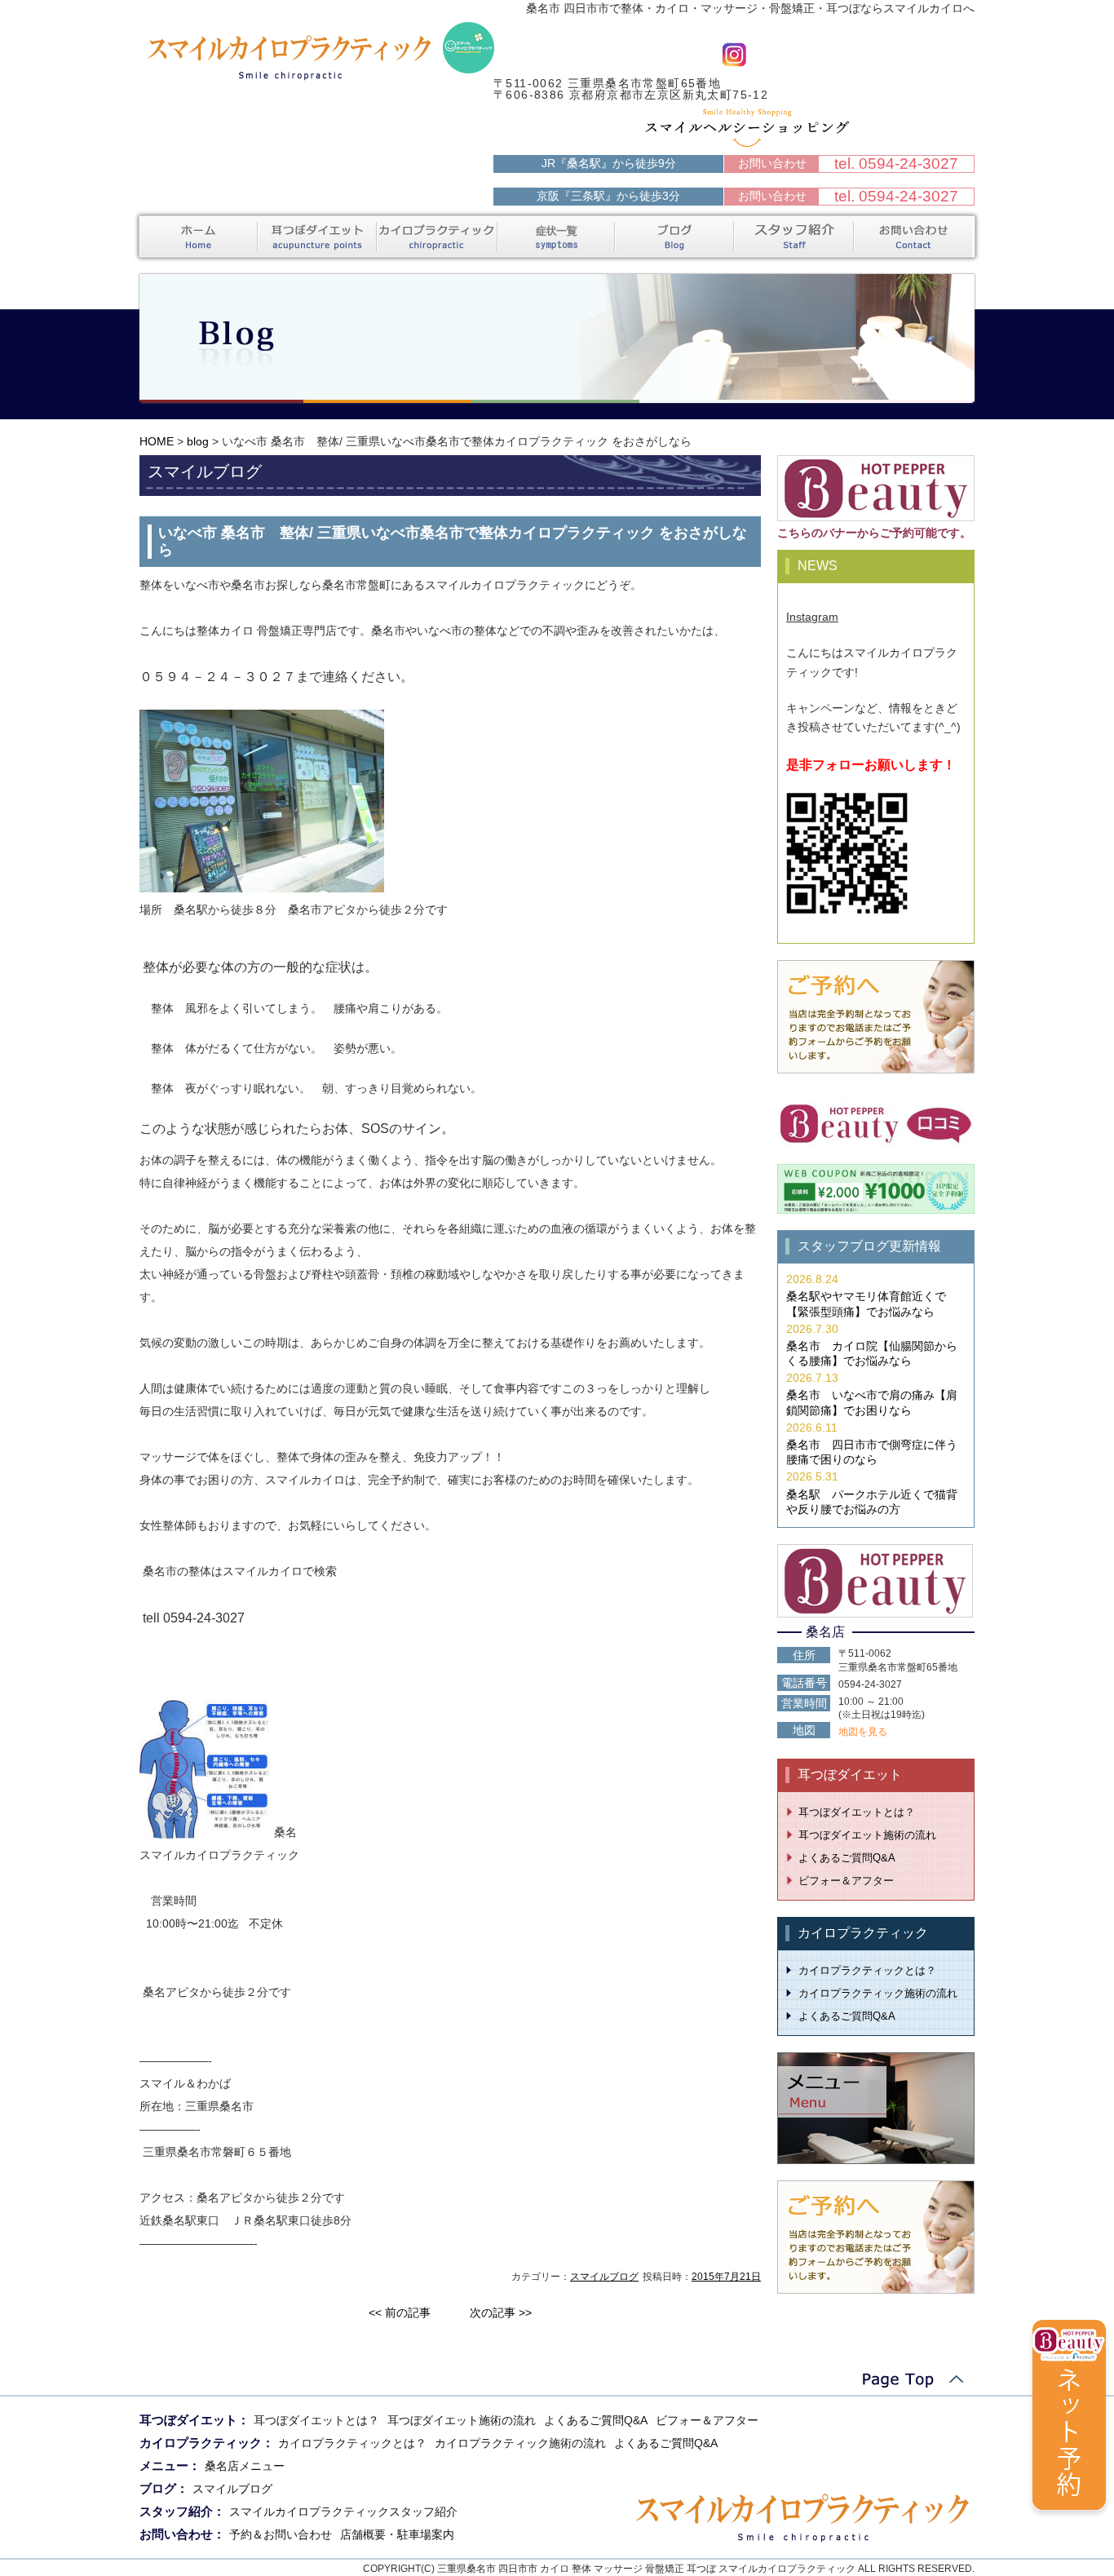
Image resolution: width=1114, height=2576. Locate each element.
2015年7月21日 (726, 2277)
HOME (157, 441)
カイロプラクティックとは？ (867, 1970)
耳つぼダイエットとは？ (857, 1812)
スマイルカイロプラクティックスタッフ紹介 (343, 2512)
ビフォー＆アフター (846, 1881)
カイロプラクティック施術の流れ (878, 1993)
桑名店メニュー (245, 2466)
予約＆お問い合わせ (281, 2534)
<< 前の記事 (400, 2313)
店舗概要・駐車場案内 (397, 2534)
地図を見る (863, 1732)
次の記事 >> (501, 2313)
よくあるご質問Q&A (847, 1858)
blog (198, 441)
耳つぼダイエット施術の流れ (867, 1835)
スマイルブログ (604, 2277)
